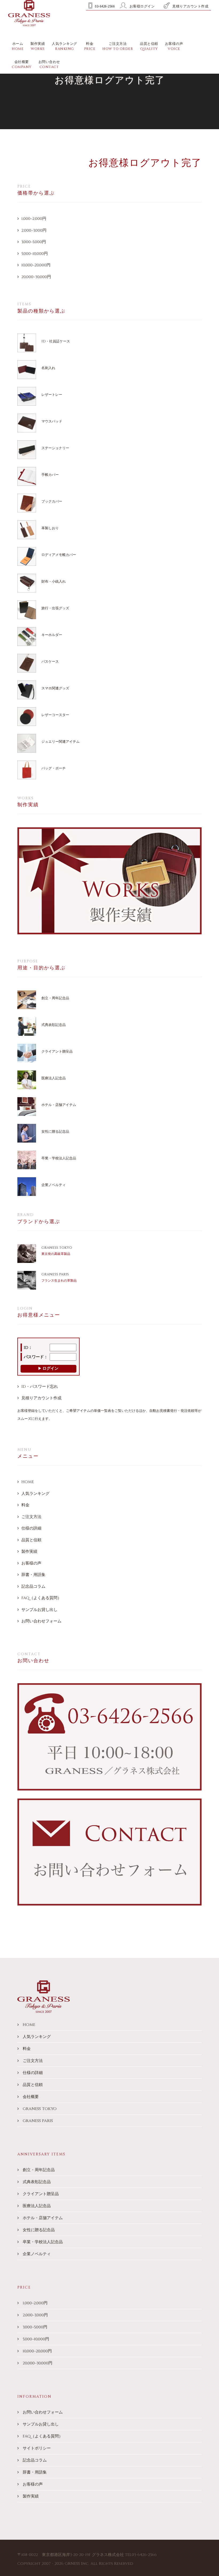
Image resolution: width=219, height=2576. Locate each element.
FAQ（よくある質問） (41, 1598)
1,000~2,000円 (34, 219)
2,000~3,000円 (34, 230)
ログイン (50, 1368)
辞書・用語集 (33, 1575)
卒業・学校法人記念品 (59, 1158)
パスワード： (36, 1357)
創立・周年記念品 (55, 998)
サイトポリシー (37, 2448)
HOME (28, 1482)
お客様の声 (31, 1563)
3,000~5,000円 (34, 242)
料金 (25, 1505)
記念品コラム (33, 1587)
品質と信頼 (31, 1540)
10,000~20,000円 (36, 265)
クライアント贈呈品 (57, 1052)
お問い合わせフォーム (41, 1621)
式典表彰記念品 (54, 1025)
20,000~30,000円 (36, 277)
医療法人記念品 (54, 1078)
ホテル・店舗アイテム (59, 1105)
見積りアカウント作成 (41, 1398)
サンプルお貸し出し (39, 1610)
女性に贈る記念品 (55, 1132)
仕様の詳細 (31, 1528)
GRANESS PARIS (55, 1274)
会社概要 (31, 2097)
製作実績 (29, 1552)
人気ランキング (35, 1494)
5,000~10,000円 (35, 254)
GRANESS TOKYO (57, 1248)
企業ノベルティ (54, 1185)
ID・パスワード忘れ (40, 1387)
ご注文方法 (31, 1517)
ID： (28, 1348)
